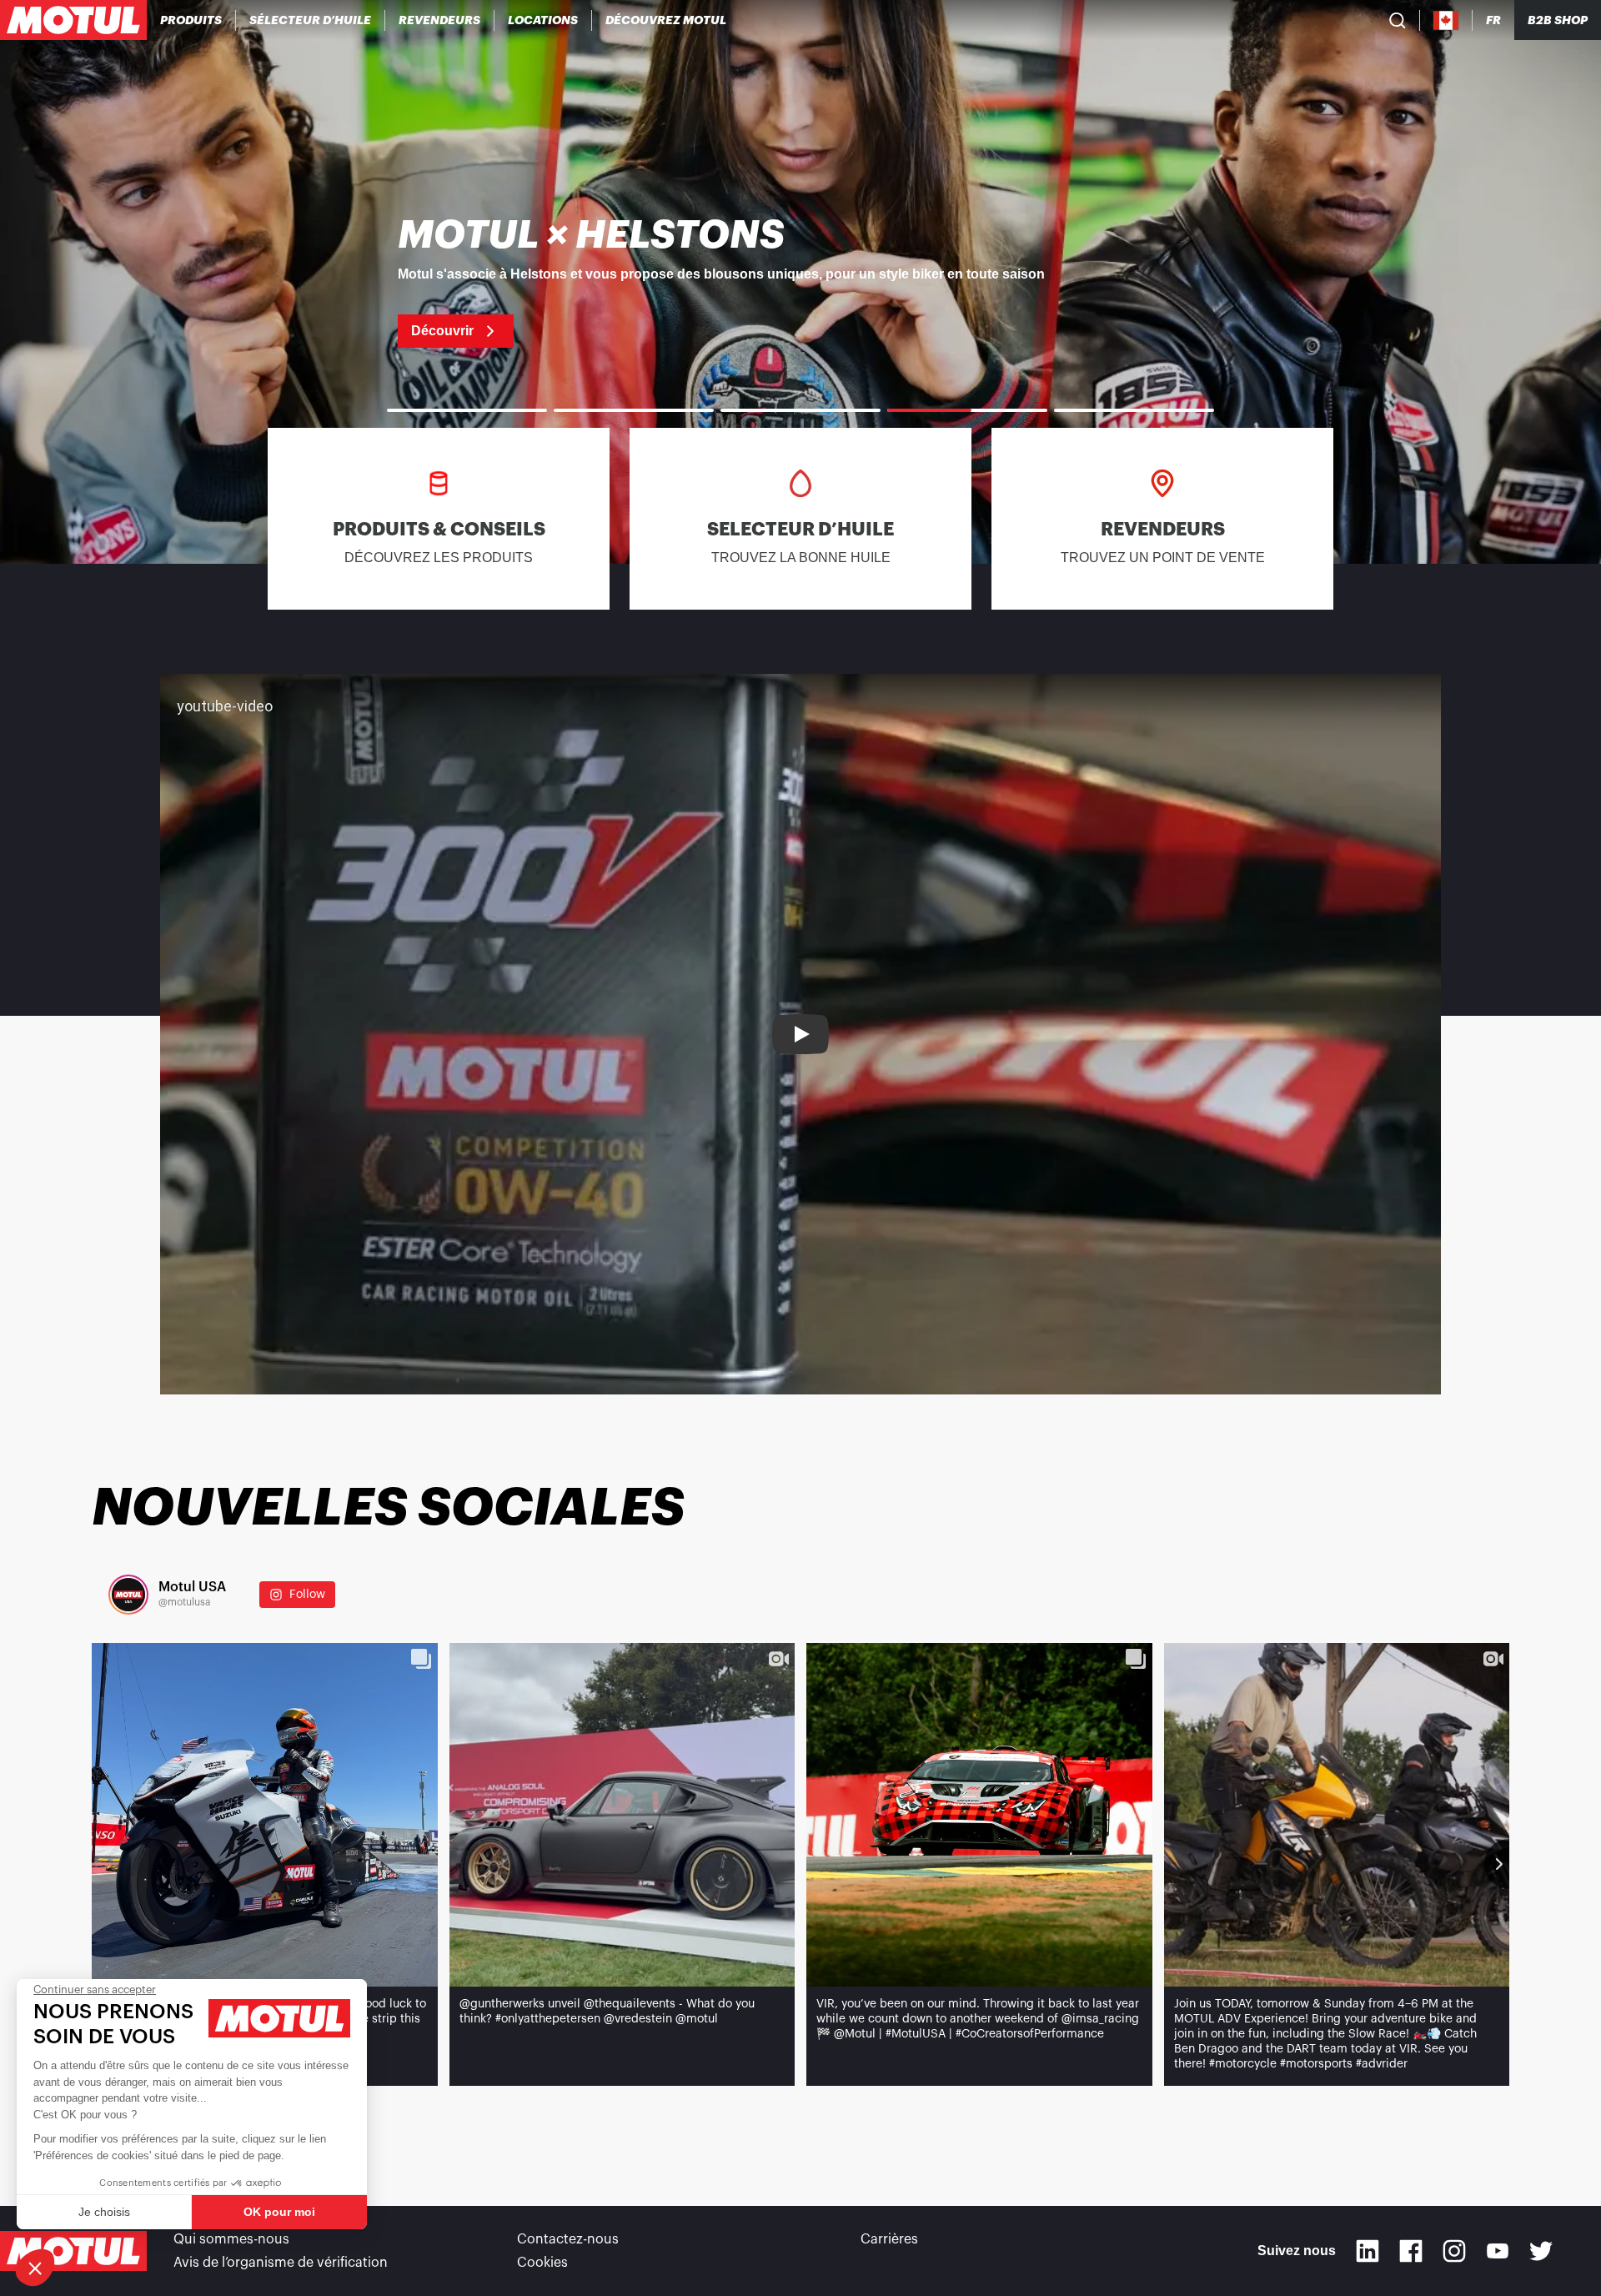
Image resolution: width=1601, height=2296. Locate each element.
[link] (543, 20)
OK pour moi (279, 2212)
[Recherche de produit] (1398, 20)
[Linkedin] (1368, 2251)
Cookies (542, 2263)
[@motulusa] (128, 1595)
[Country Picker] (1446, 20)
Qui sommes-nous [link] (231, 2239)
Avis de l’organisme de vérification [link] (281, 2263)
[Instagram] (1454, 2251)
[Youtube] (1498, 2251)
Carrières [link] (889, 2239)
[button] (35, 2268)
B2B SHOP (1558, 20)
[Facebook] (1411, 2251)
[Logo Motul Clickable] (73, 20)
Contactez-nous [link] (568, 2239)
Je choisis (104, 2212)
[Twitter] (1541, 2251)
